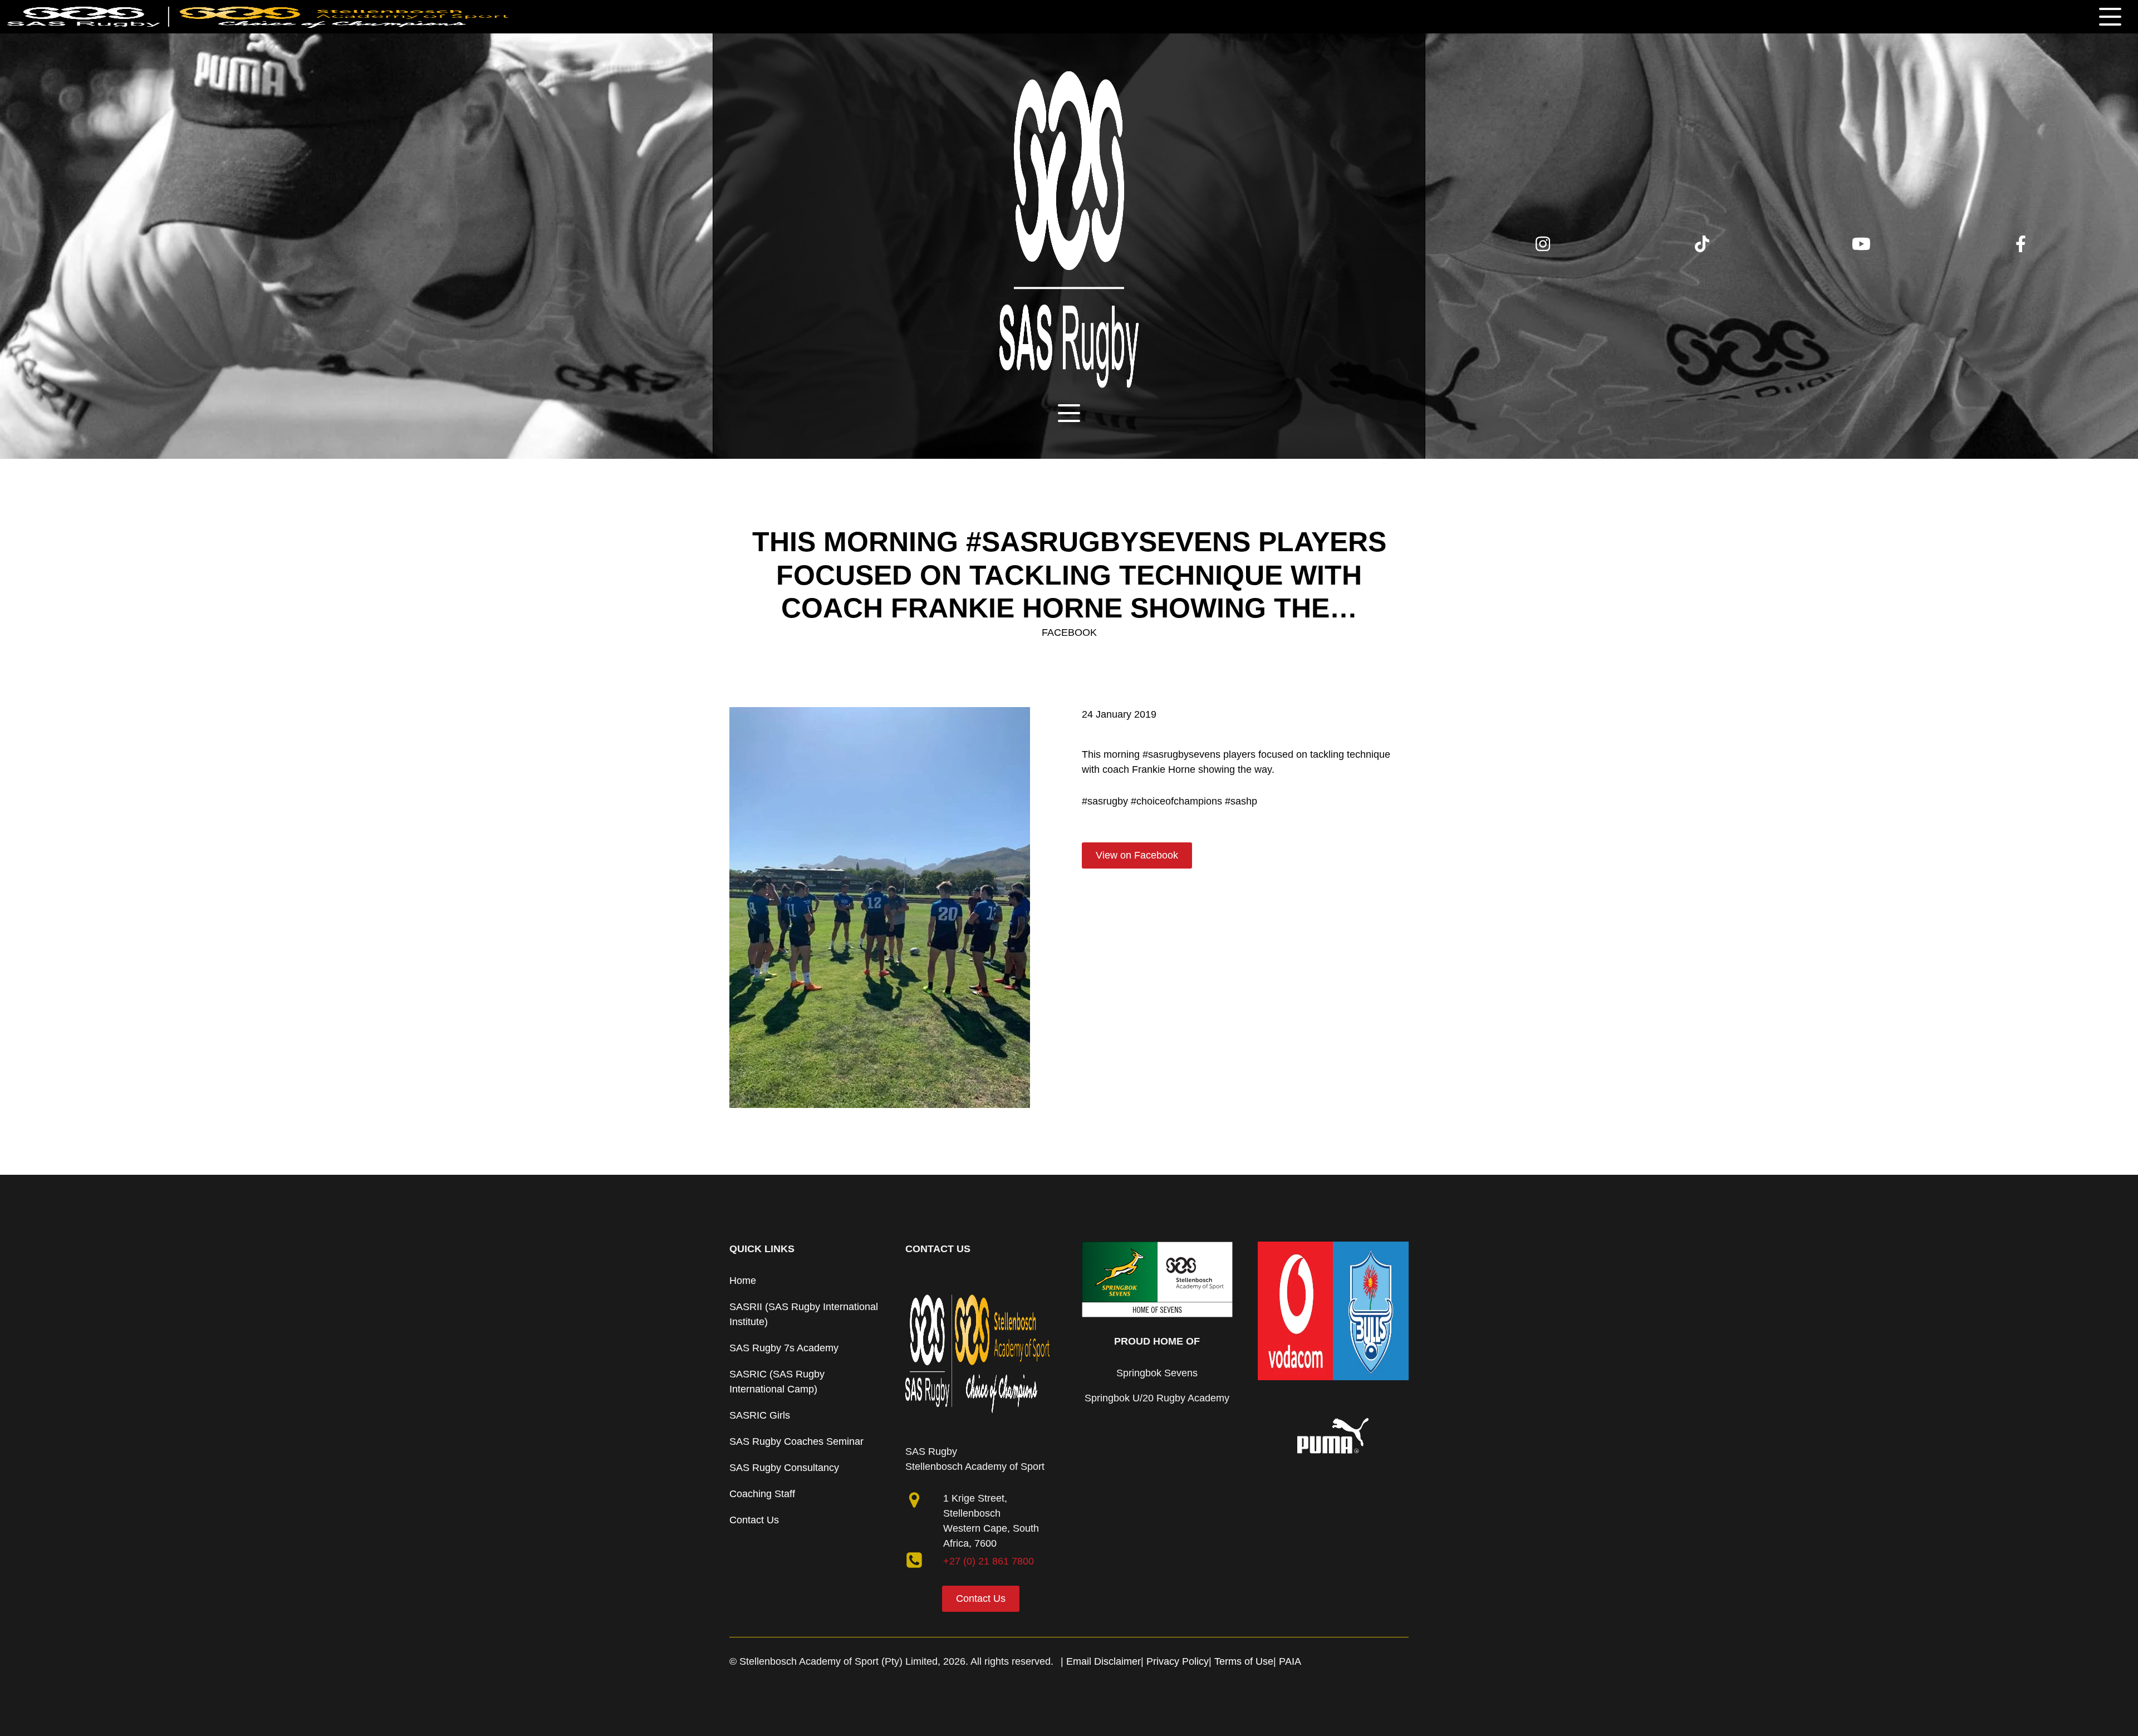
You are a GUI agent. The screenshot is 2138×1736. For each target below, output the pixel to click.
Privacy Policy (1178, 1661)
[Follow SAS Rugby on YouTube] (1861, 249)
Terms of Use (1244, 1661)
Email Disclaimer (1104, 1661)
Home (743, 1281)
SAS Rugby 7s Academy (784, 1348)
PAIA (1290, 1661)
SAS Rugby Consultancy (784, 1468)
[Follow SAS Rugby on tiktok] (1702, 249)
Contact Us (754, 1520)
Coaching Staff (762, 1494)
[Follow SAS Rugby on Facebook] (2021, 246)
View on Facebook (1137, 855)
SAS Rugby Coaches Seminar (796, 1441)
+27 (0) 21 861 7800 (989, 1561)
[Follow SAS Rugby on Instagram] (1543, 249)
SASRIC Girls (760, 1415)
